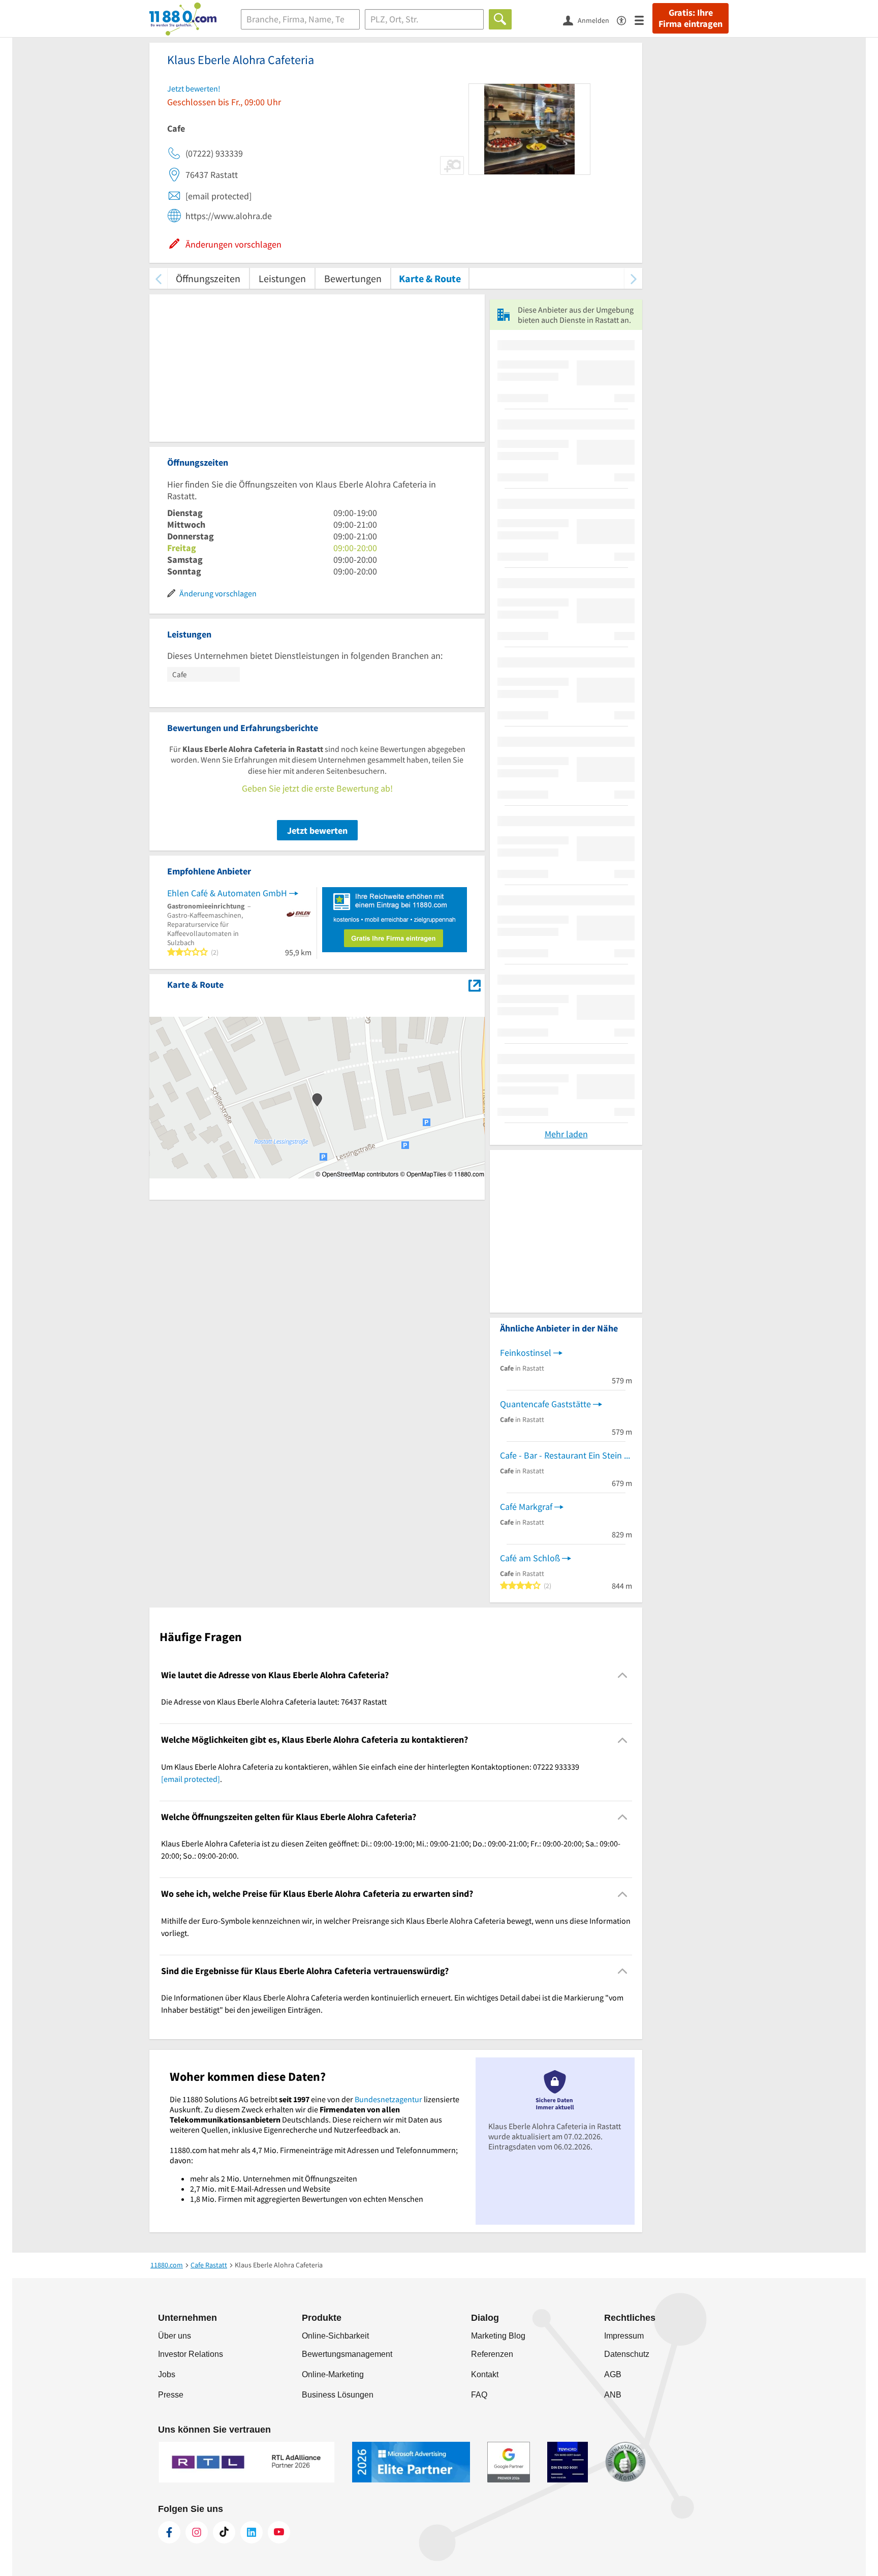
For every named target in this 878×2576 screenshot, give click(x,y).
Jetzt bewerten (317, 830)
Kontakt (485, 2374)
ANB (613, 2395)
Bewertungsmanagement (347, 2354)
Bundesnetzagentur (388, 2099)
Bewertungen (353, 278)
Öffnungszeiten (208, 278)
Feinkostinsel (526, 1353)
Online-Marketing (333, 2374)
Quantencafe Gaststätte (545, 1404)
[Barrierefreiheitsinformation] (626, 20)
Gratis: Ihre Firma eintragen (691, 18)
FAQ (479, 2395)
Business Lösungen (338, 2395)
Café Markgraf (526, 1507)
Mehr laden (566, 1134)
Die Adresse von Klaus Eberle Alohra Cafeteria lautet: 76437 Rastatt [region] (274, 1702)
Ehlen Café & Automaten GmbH (227, 893)
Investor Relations (191, 2354)
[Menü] (644, 20)
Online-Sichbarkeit (335, 2336)
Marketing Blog (498, 2336)
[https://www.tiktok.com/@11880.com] (224, 2532)
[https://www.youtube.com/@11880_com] (279, 2532)
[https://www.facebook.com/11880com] (169, 2532)
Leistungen (282, 278)
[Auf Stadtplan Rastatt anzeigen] (475, 984)
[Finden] (500, 19)
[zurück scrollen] (158, 278)
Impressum (624, 2336)
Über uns (175, 2336)
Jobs (167, 2374)
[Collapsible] (623, 1675)
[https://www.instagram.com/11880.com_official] (197, 2532)
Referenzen (492, 2354)
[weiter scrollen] (633, 278)
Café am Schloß (530, 1558)
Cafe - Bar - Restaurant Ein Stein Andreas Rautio (566, 1455)
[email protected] (191, 1779)
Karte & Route (430, 278)
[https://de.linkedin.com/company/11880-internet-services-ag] (252, 2532)
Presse (171, 2395)
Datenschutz (627, 2354)
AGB (613, 2374)
